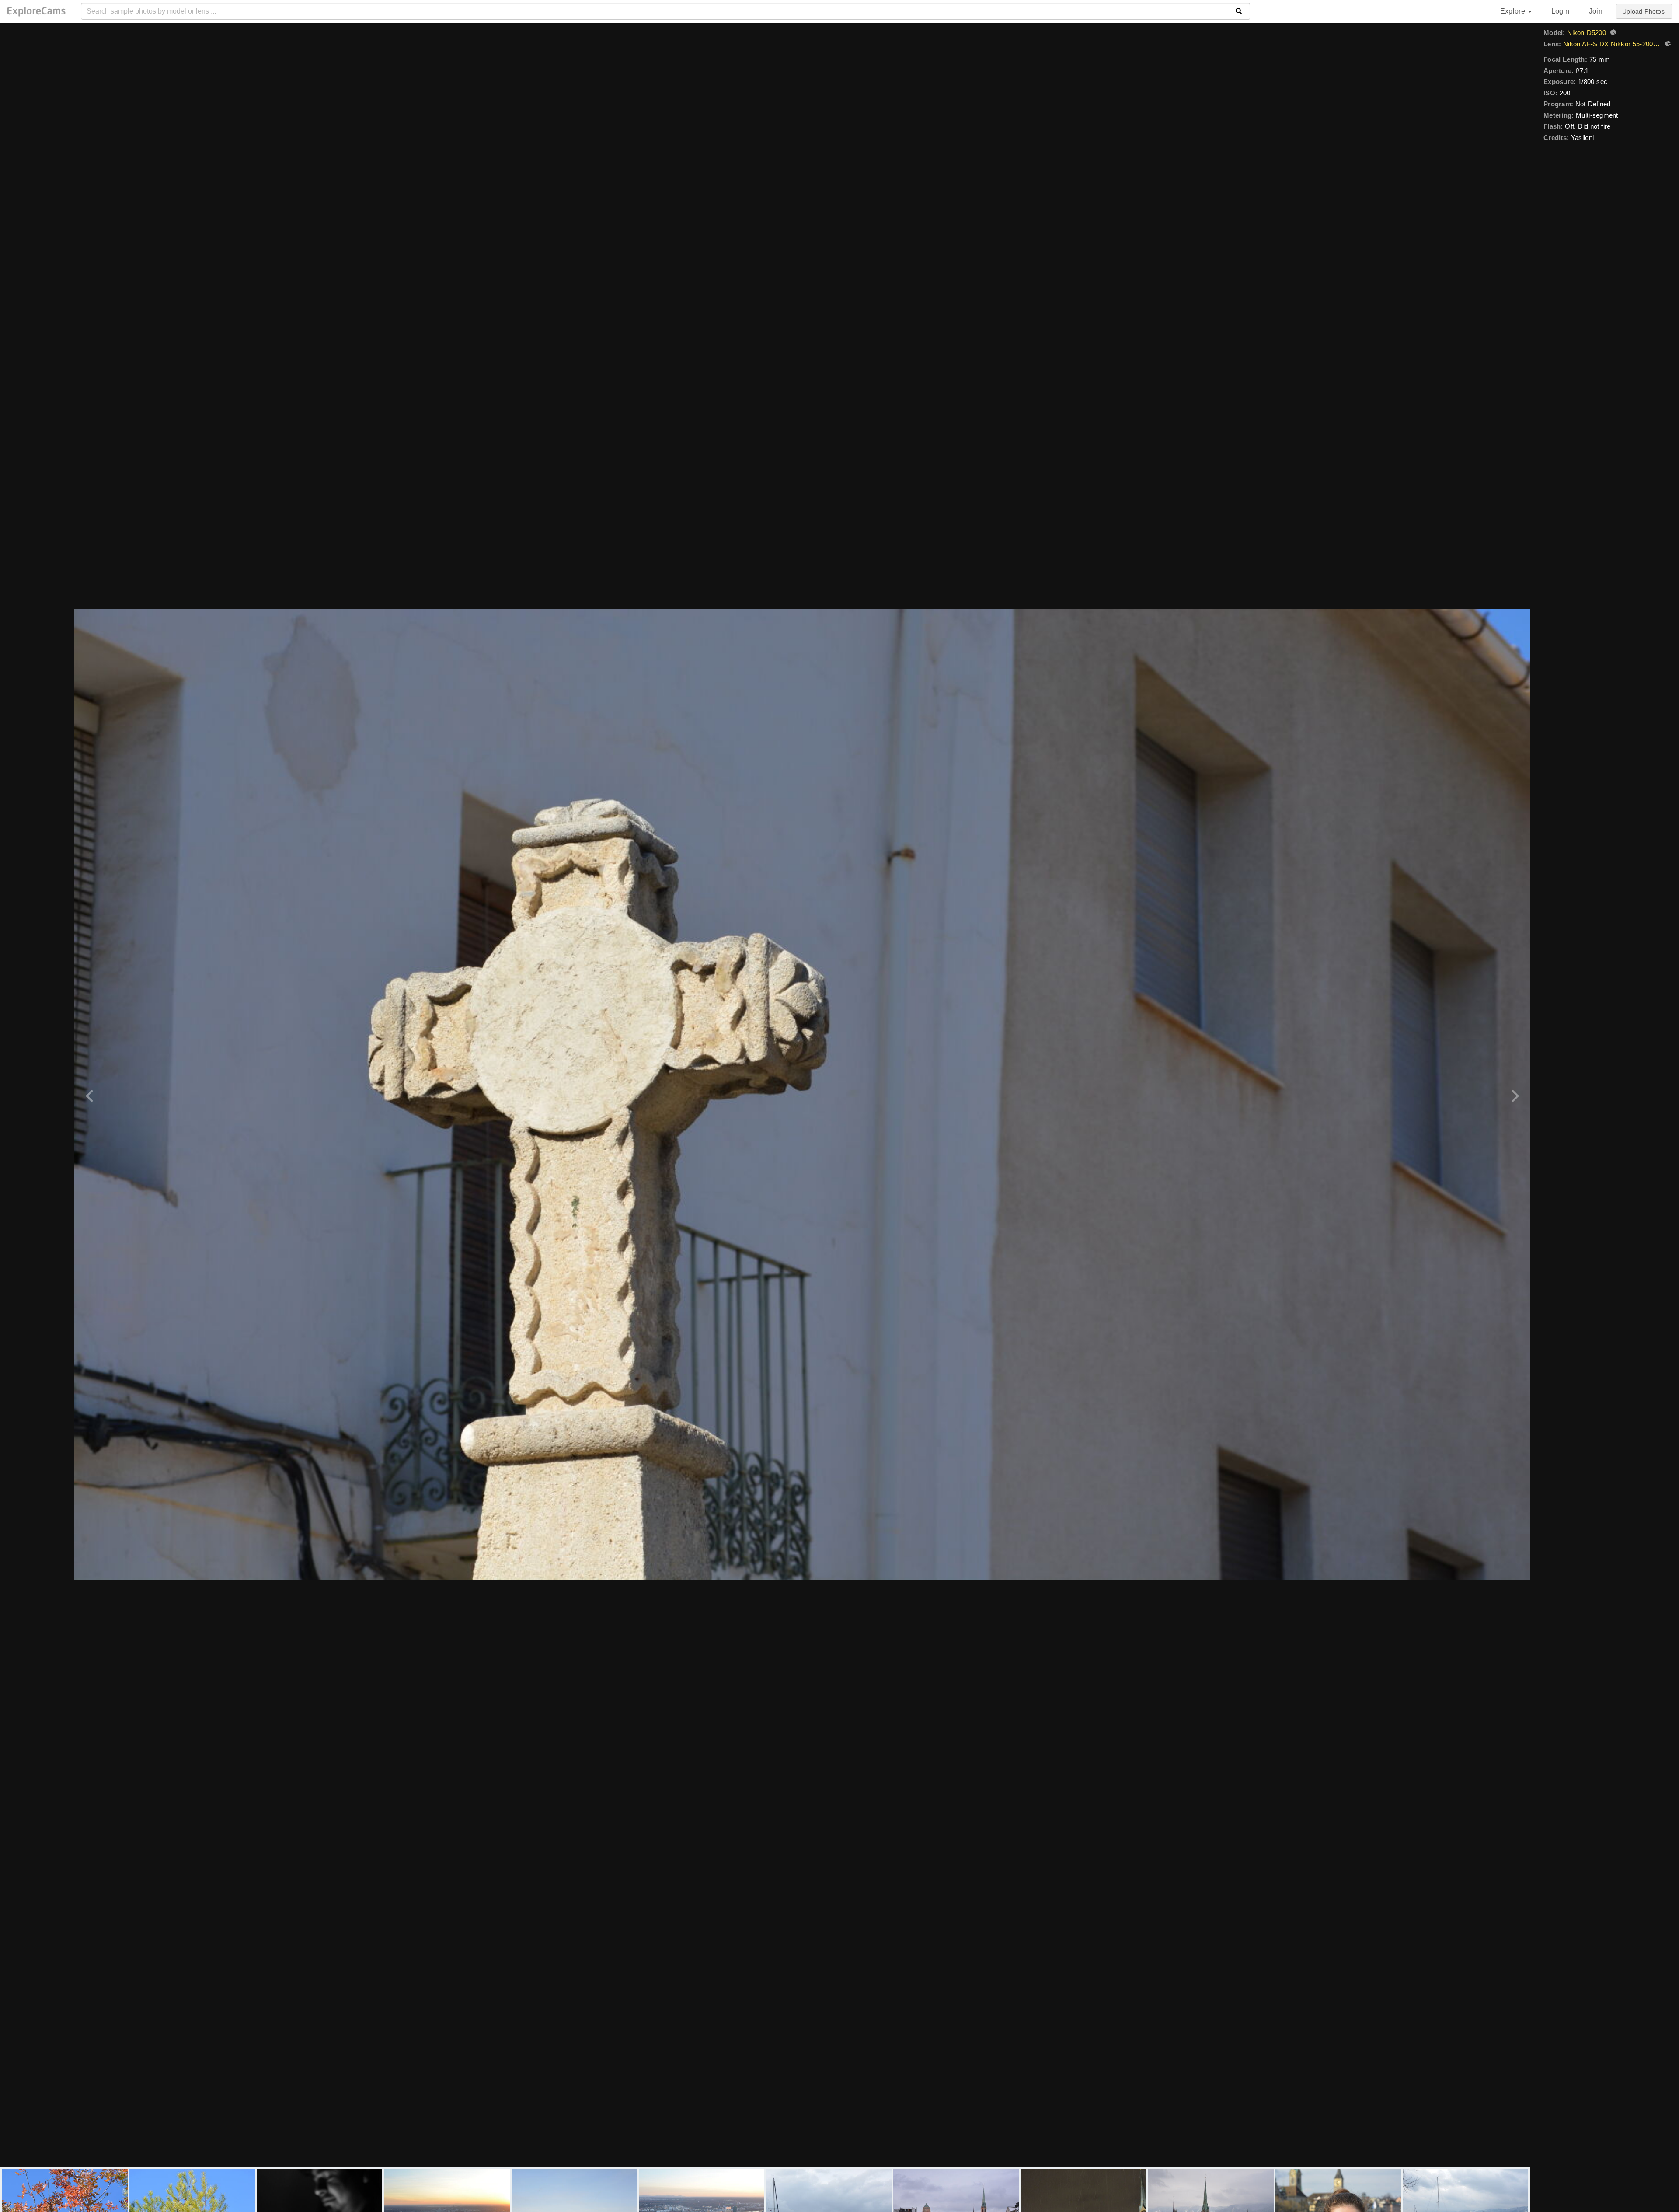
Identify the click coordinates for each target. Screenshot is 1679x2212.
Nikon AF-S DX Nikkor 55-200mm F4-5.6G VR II (1612, 44)
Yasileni (1582, 138)
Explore (1514, 11)
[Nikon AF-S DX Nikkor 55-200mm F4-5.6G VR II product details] (1667, 45)
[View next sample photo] (1514, 1095)
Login (1560, 11)
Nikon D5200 (1586, 33)
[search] (1239, 11)
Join (1596, 11)
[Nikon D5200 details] (1612, 33)
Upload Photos (1643, 11)
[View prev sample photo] (91, 1095)
